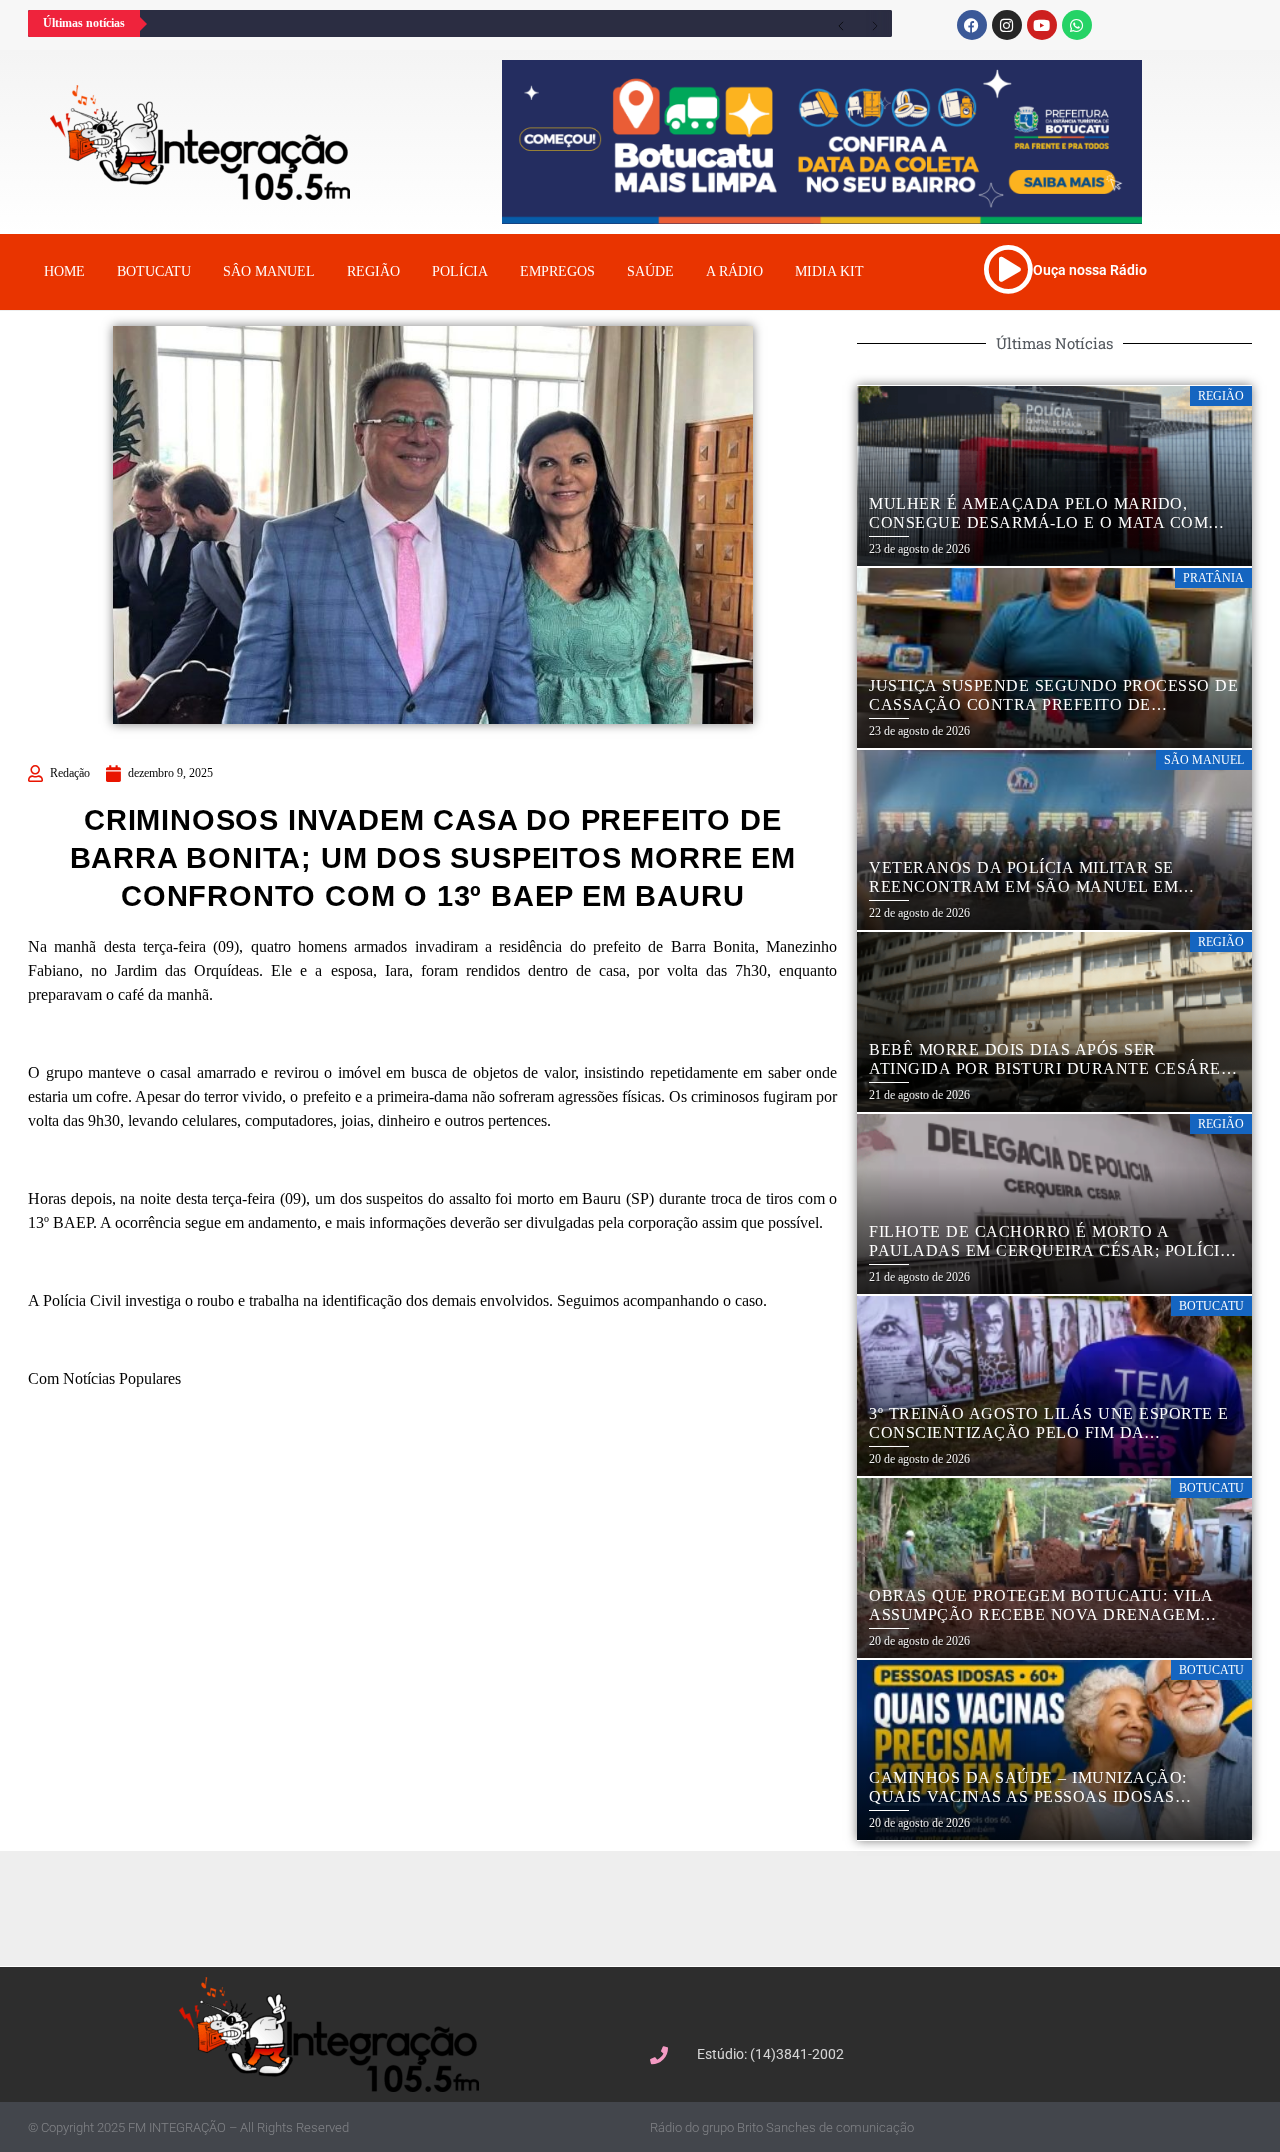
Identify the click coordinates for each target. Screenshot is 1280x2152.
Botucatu (154, 271)
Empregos (557, 271)
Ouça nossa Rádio (1090, 270)
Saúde (650, 271)
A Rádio (734, 271)
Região (373, 271)
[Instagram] (1007, 25)
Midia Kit (829, 271)
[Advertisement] (650, 1906)
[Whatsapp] (1077, 25)
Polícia (460, 271)
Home (64, 271)
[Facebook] (972, 25)
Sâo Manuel (269, 271)
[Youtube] (1042, 25)
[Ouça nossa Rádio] (1008, 269)
